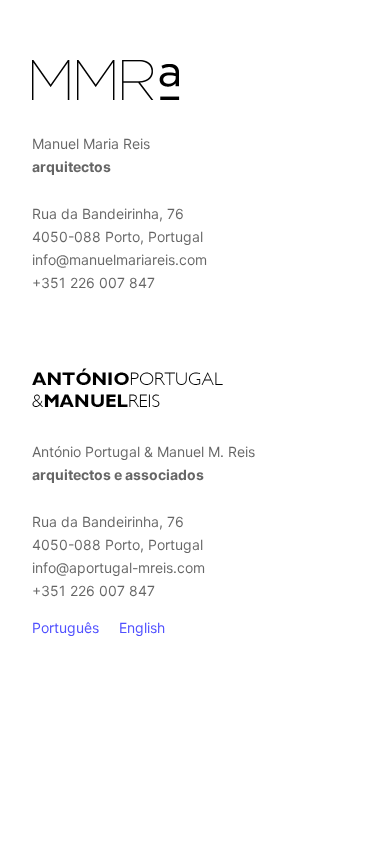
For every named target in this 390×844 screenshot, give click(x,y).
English (142, 627)
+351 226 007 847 (93, 282)
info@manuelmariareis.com (119, 259)
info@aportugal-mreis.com (118, 567)
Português (65, 627)
